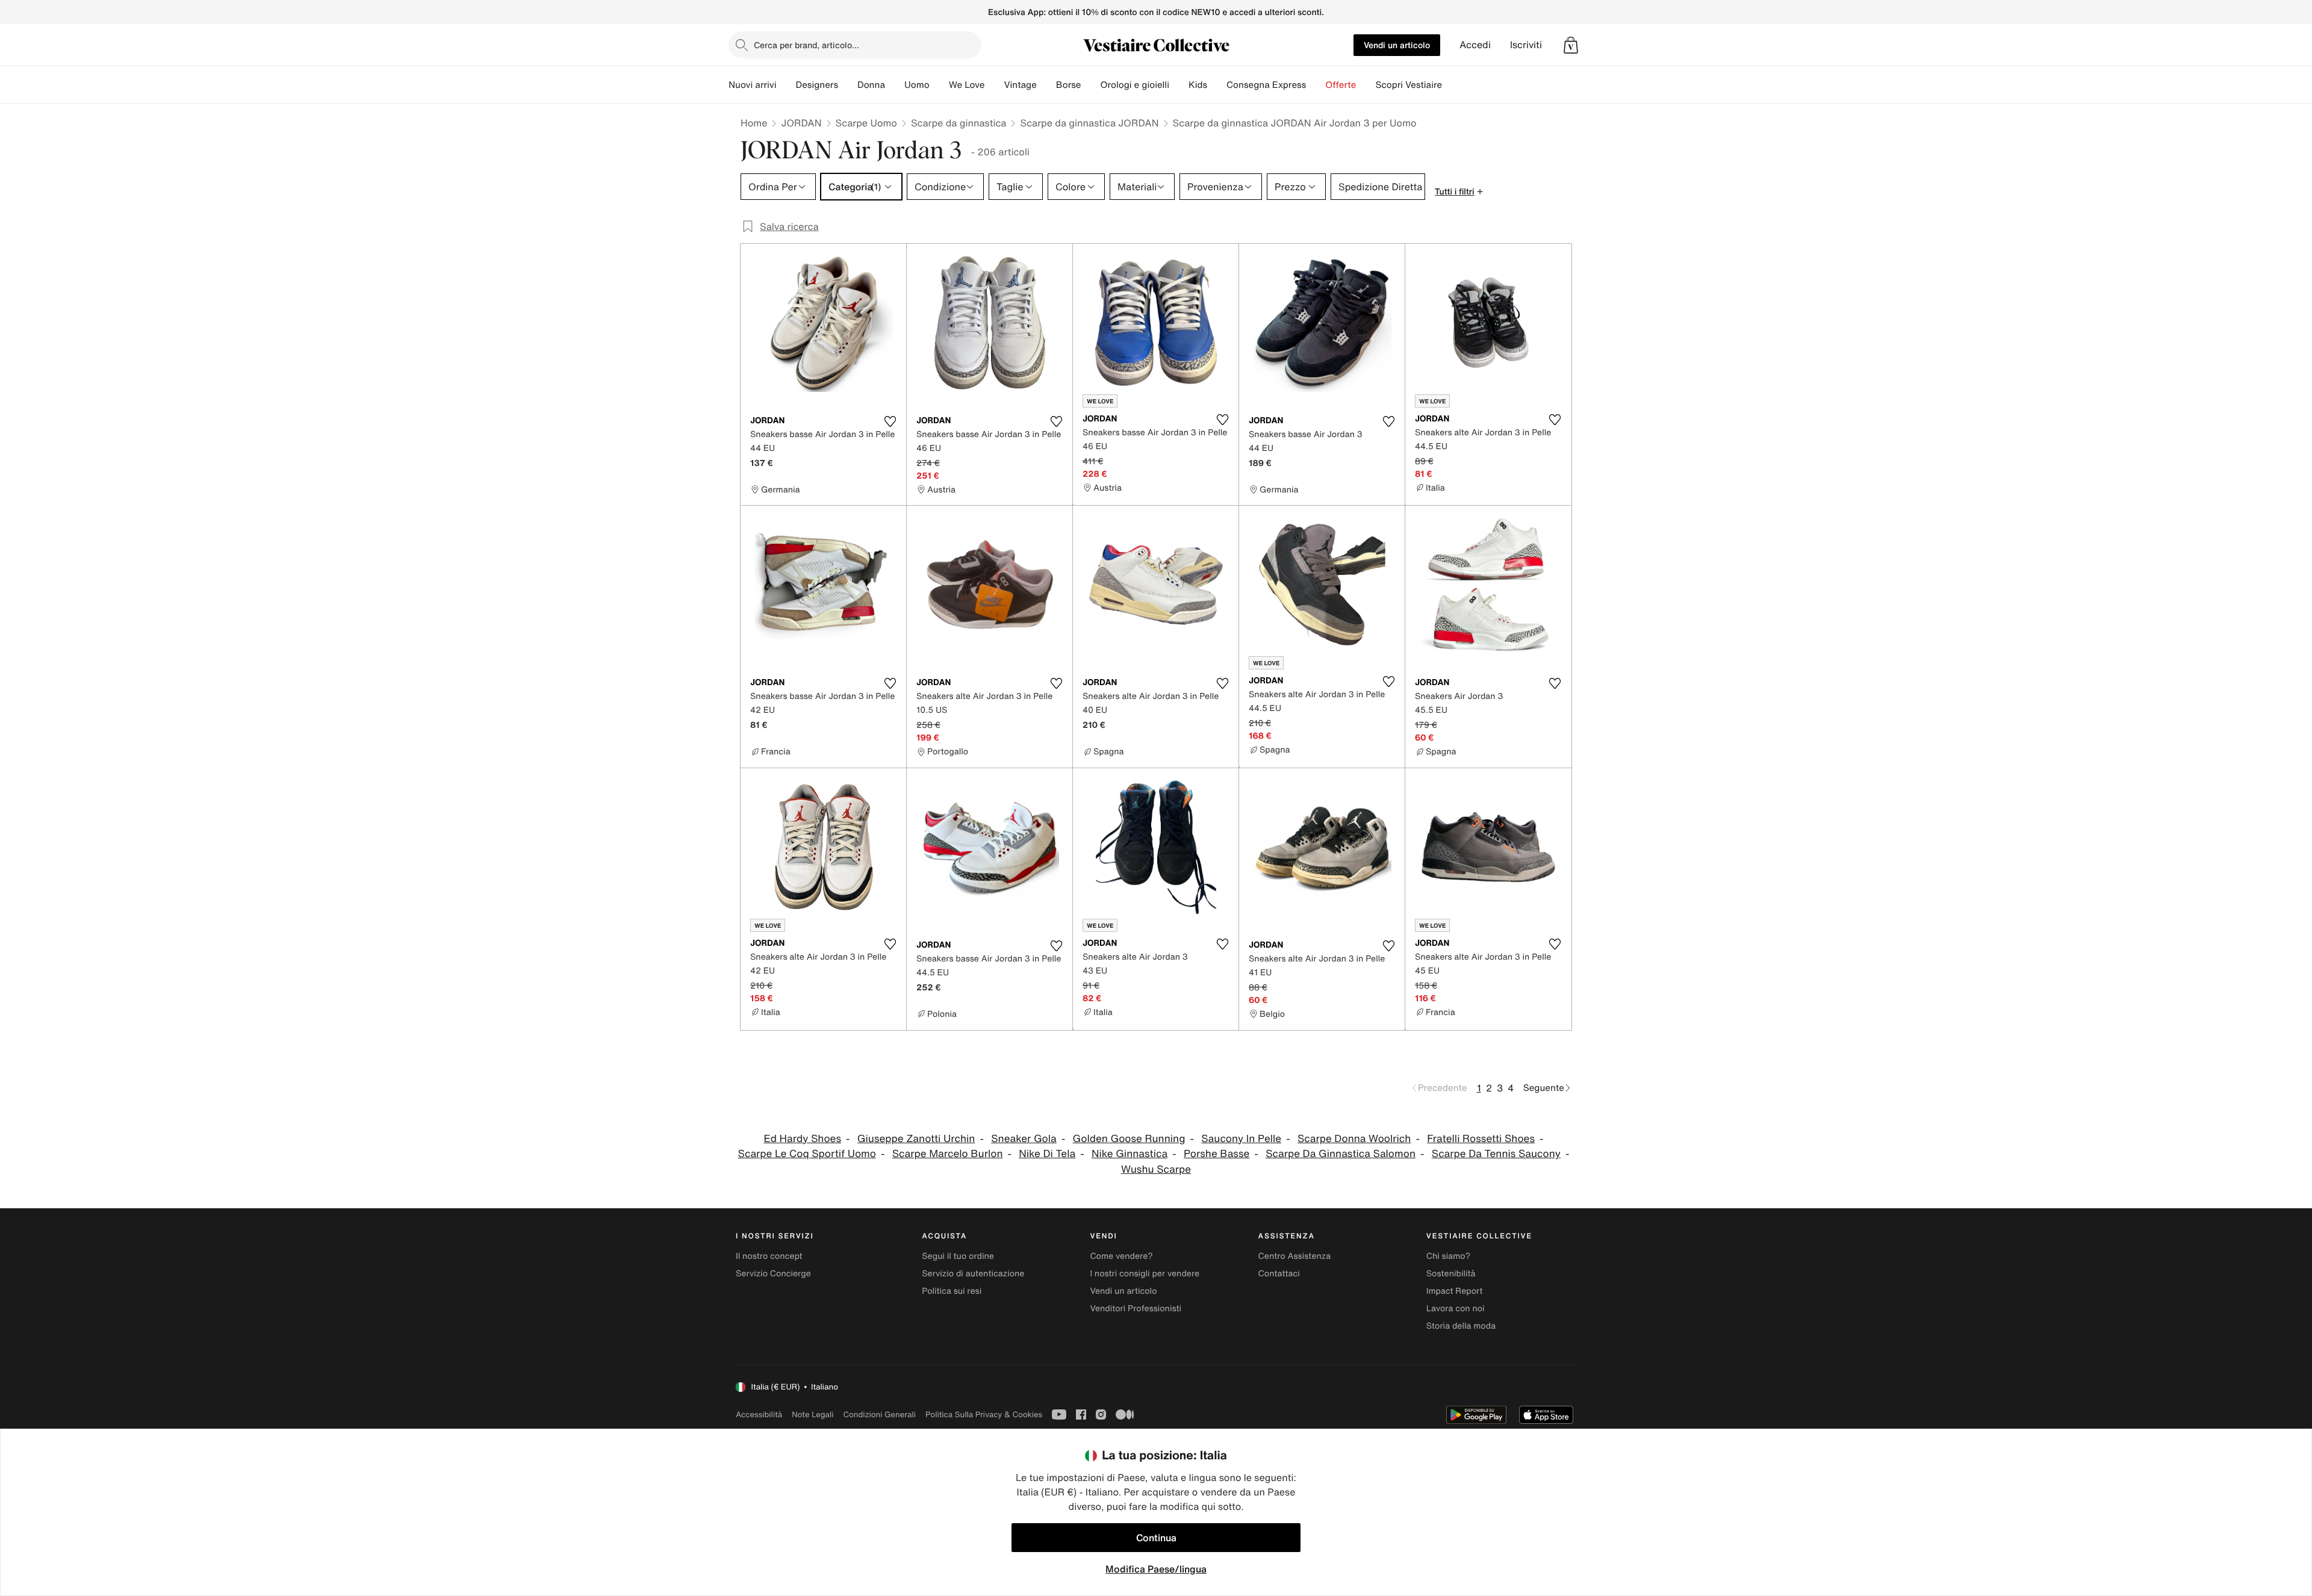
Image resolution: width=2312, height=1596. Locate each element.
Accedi (1475, 45)
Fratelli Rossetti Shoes (1481, 1139)
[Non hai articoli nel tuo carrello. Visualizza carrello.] (1571, 45)
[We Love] (994, 85)
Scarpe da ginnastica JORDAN (1089, 123)
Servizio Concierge (773, 1274)
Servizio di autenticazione (973, 1274)
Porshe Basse (1217, 1154)
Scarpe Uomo (866, 123)
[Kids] (1217, 85)
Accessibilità (759, 1414)
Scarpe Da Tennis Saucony (1496, 1154)
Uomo (917, 85)
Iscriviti (1526, 45)
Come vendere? (1121, 1256)
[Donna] (895, 85)
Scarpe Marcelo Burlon (948, 1154)
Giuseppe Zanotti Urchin (916, 1139)
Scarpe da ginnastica (959, 123)
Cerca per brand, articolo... (806, 45)
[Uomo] (939, 85)
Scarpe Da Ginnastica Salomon (1341, 1154)
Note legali (813, 1414)
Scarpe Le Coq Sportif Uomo (807, 1154)
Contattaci (1279, 1274)
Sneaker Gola (1024, 1139)
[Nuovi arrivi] (786, 85)
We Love (967, 85)
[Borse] (1090, 85)
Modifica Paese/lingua (1156, 1569)
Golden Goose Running (1129, 1139)
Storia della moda (1461, 1326)
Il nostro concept (769, 1256)
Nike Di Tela (1047, 1154)
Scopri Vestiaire (1409, 85)
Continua (1156, 1538)
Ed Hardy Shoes (803, 1139)
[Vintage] (1046, 85)
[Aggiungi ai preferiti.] (890, 421)
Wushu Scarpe (1156, 1169)
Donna (871, 85)
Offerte (1341, 85)
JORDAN (801, 123)
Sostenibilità (1451, 1274)
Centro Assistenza (1295, 1256)
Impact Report (1455, 1291)
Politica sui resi (952, 1291)
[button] (1571, 45)
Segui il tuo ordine (958, 1256)
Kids (1198, 85)
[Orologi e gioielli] (1179, 85)
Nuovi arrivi (752, 85)
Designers (817, 85)
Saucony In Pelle (1241, 1139)
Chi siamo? (1448, 1256)
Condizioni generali (880, 1414)
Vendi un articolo (1397, 45)
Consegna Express (1266, 85)
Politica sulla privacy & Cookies (984, 1414)
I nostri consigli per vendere (1145, 1274)
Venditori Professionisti (1136, 1309)
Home (754, 123)
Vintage (1020, 85)
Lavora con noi (1456, 1309)
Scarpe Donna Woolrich (1354, 1139)
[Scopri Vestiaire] (1452, 85)
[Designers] (848, 85)
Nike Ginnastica (1130, 1154)
